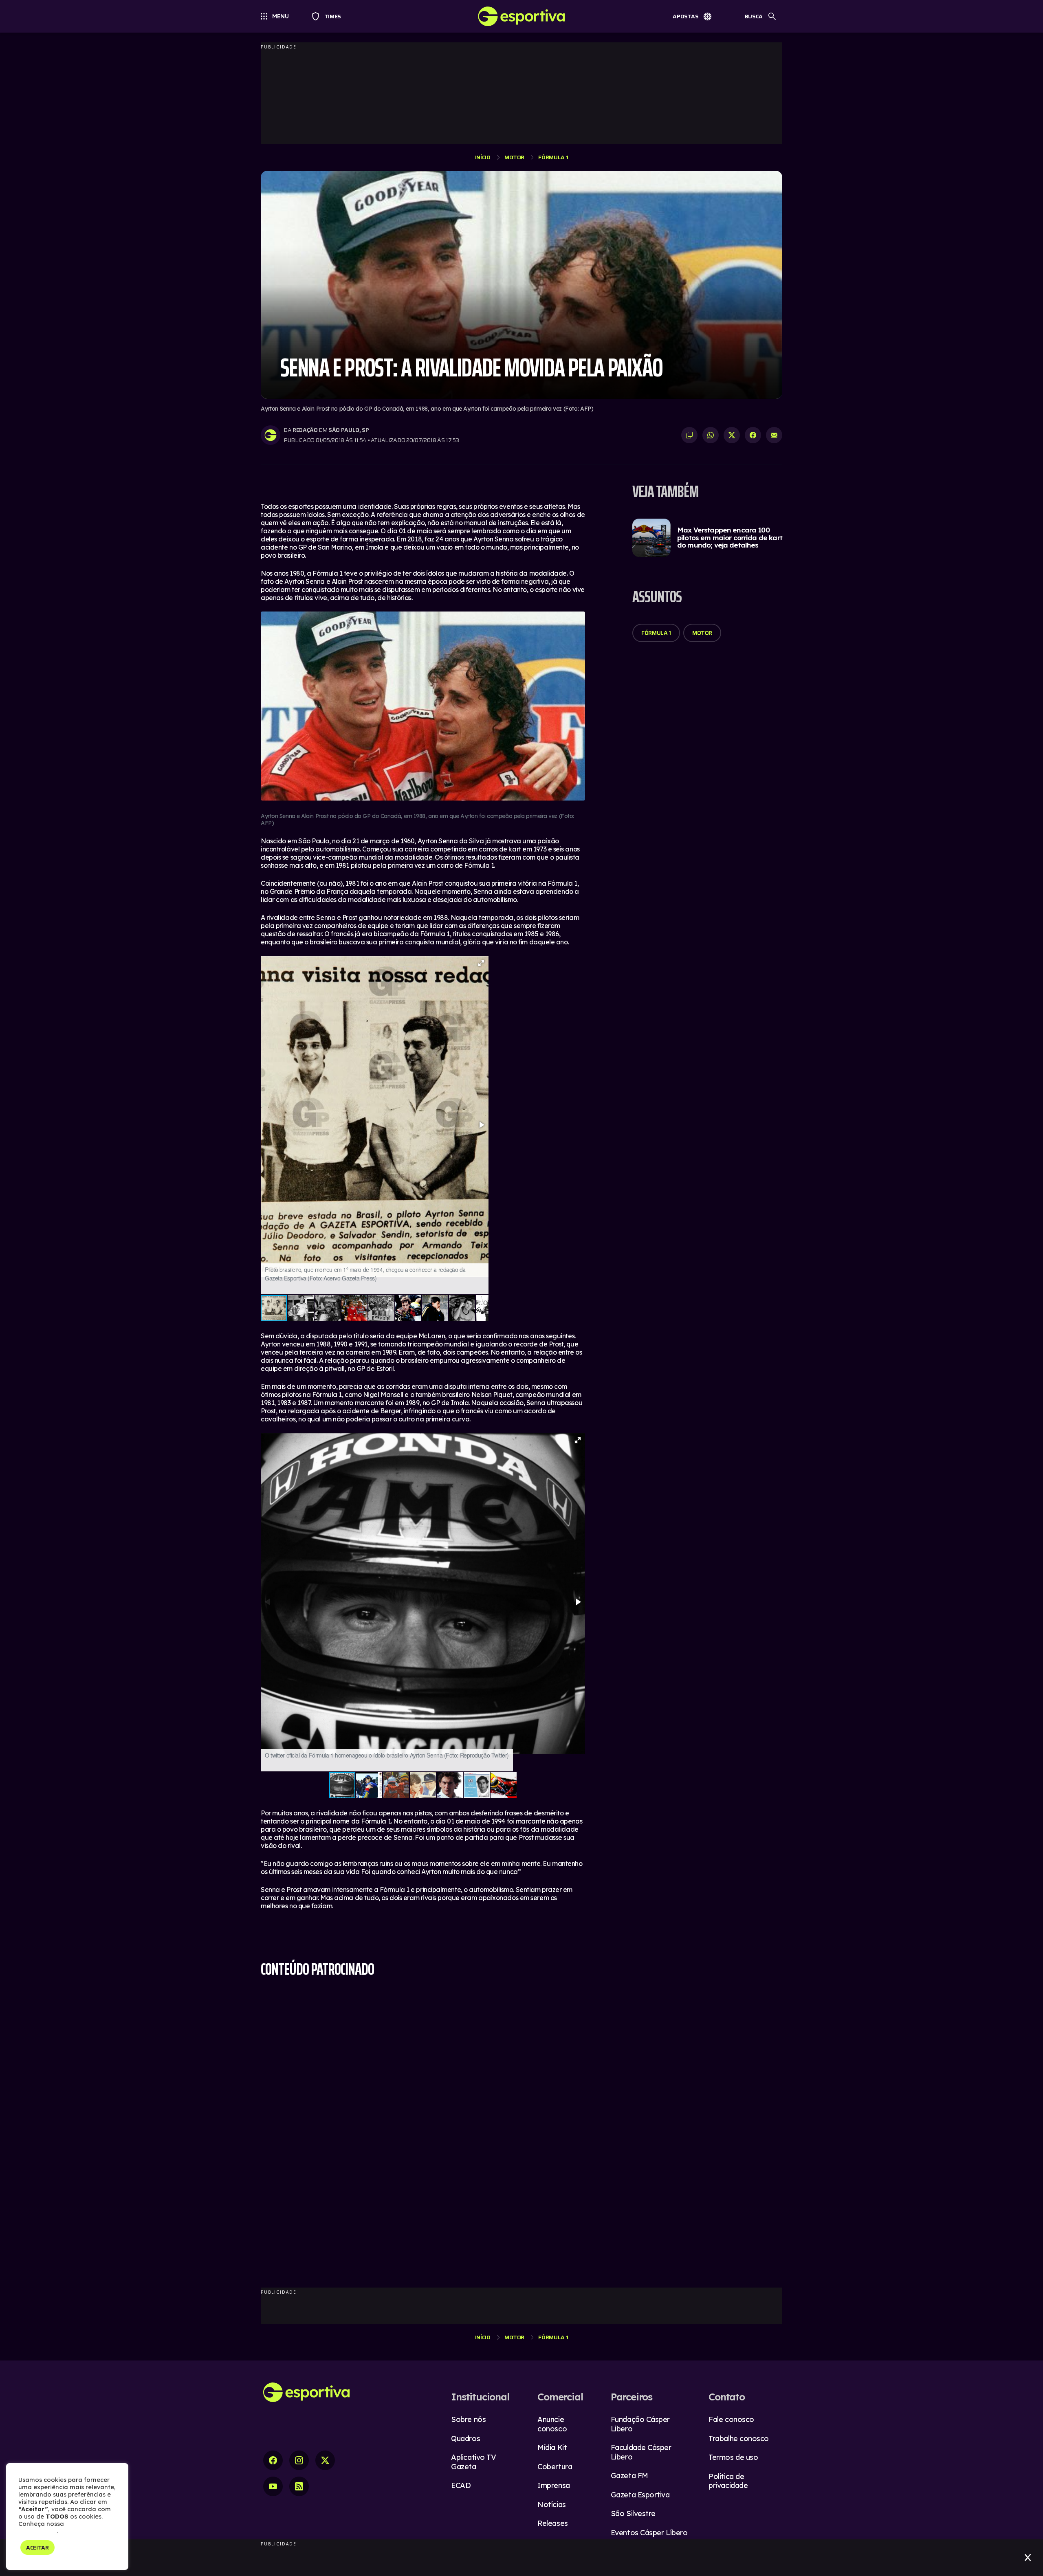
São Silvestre (633, 2513)
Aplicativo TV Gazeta (473, 2462)
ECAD (461, 2485)
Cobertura (555, 2467)
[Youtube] (273, 2486)
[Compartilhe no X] (732, 435)
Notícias (551, 2505)
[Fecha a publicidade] (1028, 2558)
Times (329, 16)
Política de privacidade (728, 2481)
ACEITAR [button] (37, 2547)
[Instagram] (299, 2460)
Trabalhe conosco (739, 2439)
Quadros (465, 2439)
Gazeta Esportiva (640, 2495)
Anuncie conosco (552, 2424)
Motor (514, 157)
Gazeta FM (629, 2476)
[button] (481, 963)
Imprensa (553, 2485)
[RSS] (299, 2486)
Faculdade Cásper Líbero (641, 2452)
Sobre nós (468, 2419)
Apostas (686, 16)
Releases (552, 2523)
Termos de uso (733, 2457)
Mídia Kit (552, 2447)
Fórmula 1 (553, 157)
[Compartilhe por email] (774, 435)
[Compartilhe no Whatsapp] (711, 435)
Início (483, 157)
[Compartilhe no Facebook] (753, 435)
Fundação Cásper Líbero (640, 2424)
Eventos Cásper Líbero (649, 2533)
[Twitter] (325, 2460)
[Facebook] (273, 2460)
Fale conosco (731, 2419)
